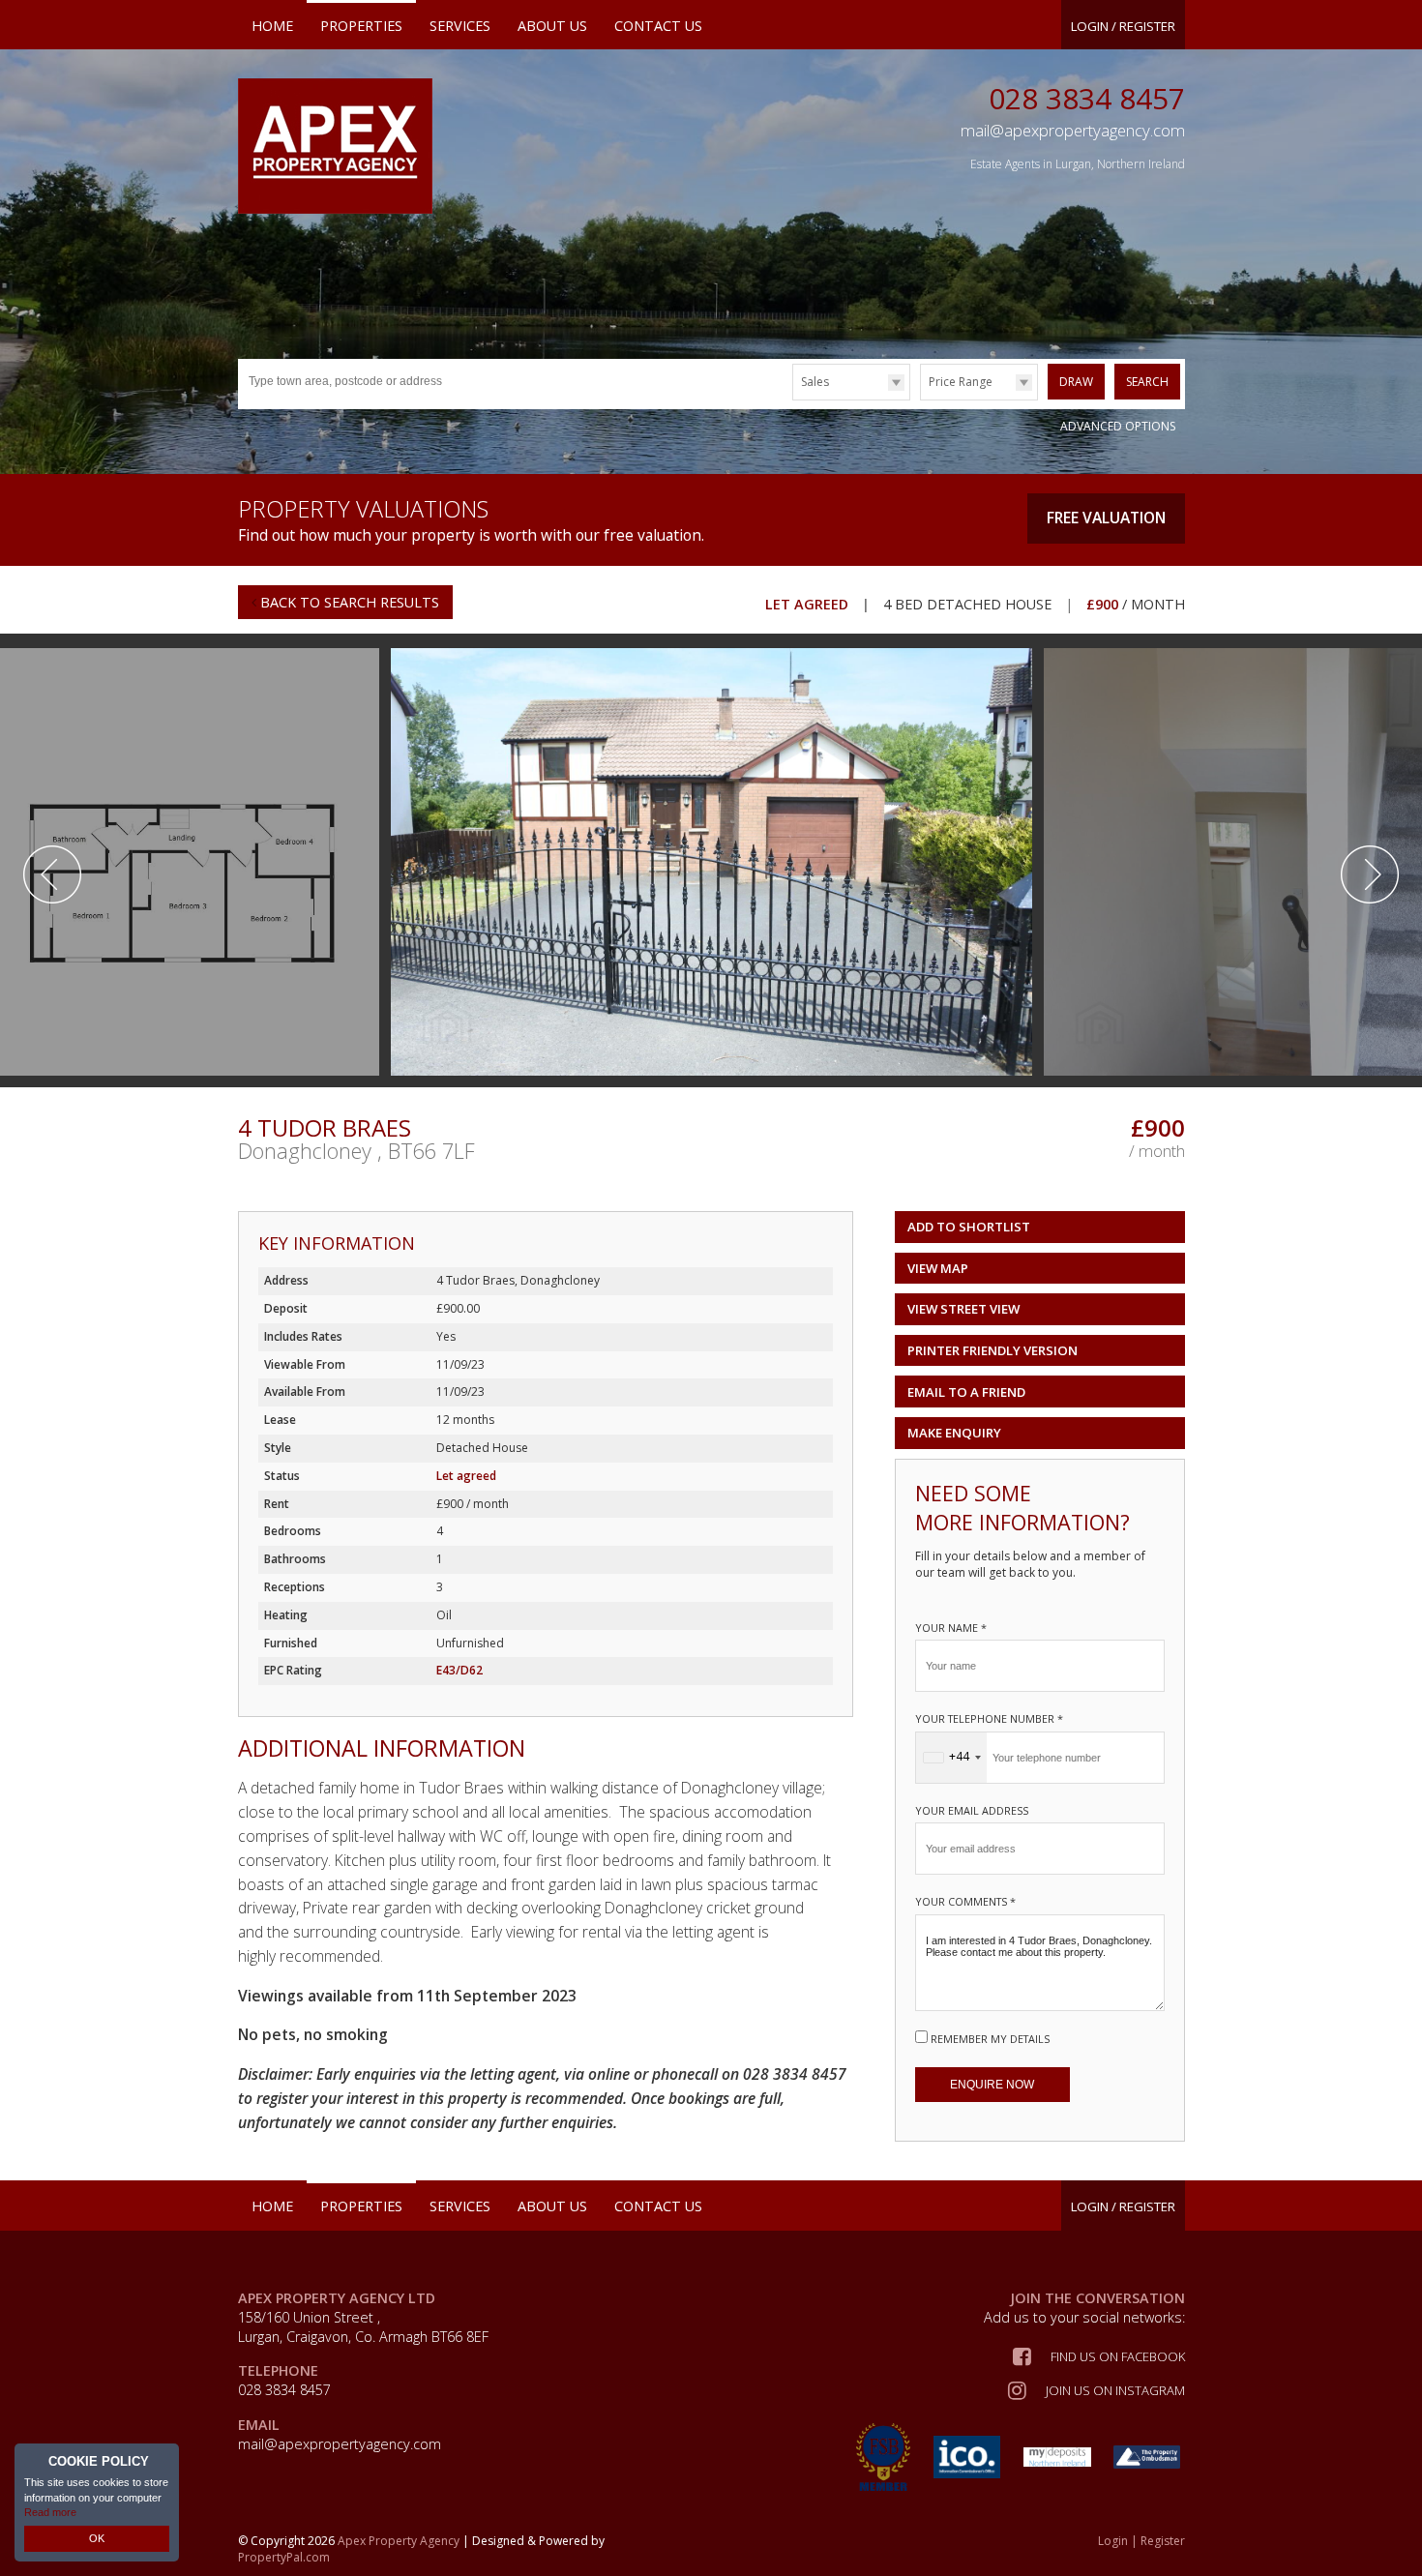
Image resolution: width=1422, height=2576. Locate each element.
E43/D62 (459, 1670)
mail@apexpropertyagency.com (340, 2444)
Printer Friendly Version (992, 1350)
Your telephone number (989, 1718)
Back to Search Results (348, 602)
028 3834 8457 (1087, 98)
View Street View (963, 1309)
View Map (938, 1268)
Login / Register (1123, 26)
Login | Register (1141, 2541)
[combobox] (951, 1758)
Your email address (972, 1810)
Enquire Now (992, 2085)
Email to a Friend (966, 1392)
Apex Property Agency (399, 2541)
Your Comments (965, 1901)
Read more (50, 2512)
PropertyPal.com (284, 2557)
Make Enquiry (954, 1433)
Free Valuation (1106, 518)
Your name (951, 1628)
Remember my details (990, 2039)
